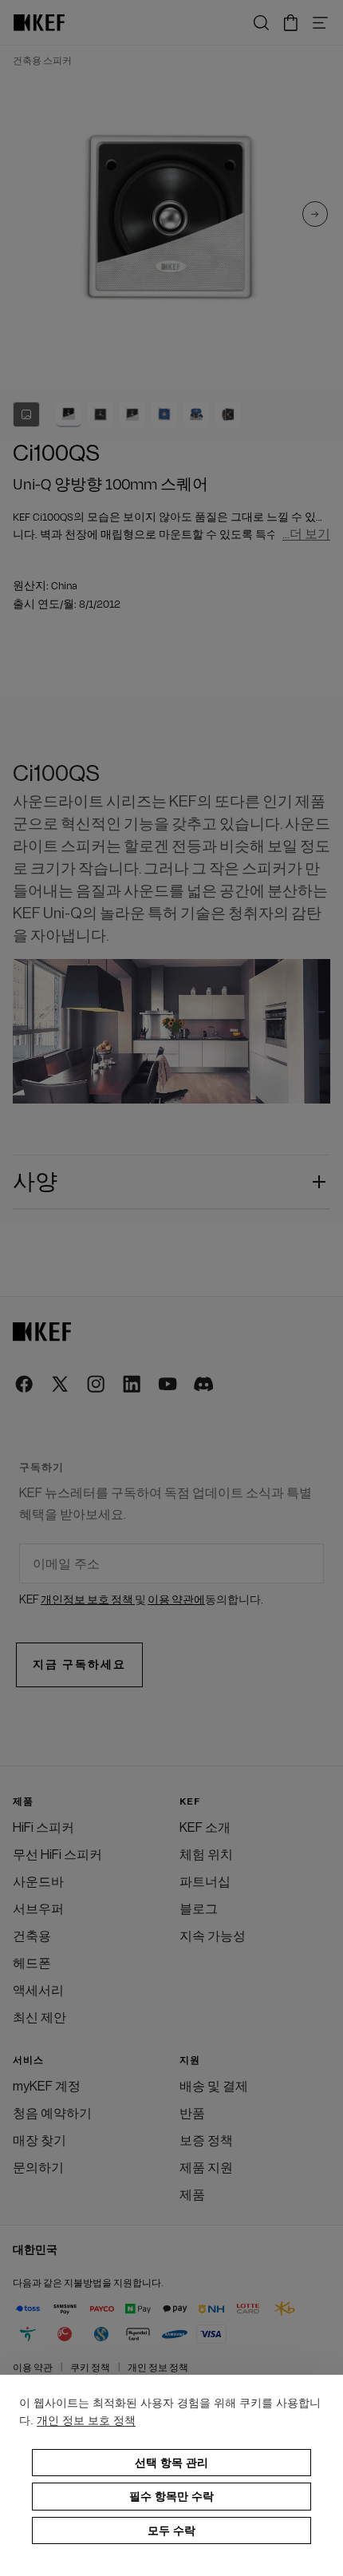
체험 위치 (206, 1855)
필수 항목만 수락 (171, 2496)
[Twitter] (61, 1385)
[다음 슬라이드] (315, 217)
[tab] (69, 414)
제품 (192, 2195)
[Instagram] (97, 1385)
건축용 (32, 1936)
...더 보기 (306, 535)
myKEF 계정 (47, 2087)
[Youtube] (169, 1385)
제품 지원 (206, 2168)
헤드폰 (32, 1964)
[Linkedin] (133, 1385)
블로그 (199, 1909)
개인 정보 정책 (158, 2368)
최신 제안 (39, 2018)
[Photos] (26, 414)
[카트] (291, 23)
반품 (192, 2114)
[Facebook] (25, 1385)
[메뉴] (320, 23)
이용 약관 (33, 2368)
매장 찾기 (39, 2141)
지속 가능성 (213, 1936)
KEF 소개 (205, 1828)
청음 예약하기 (52, 2114)
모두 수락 (171, 2530)
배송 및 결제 (214, 2087)
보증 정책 (206, 2141)
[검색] (261, 23)
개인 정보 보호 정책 (86, 2420)
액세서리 (38, 1991)
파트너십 (205, 1882)
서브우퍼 (38, 1909)
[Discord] (205, 1385)
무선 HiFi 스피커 (57, 1855)
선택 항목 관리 (171, 2463)
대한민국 (35, 2250)
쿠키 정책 (90, 2368)
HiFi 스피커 (43, 1828)
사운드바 (38, 1882)
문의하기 (38, 2168)
